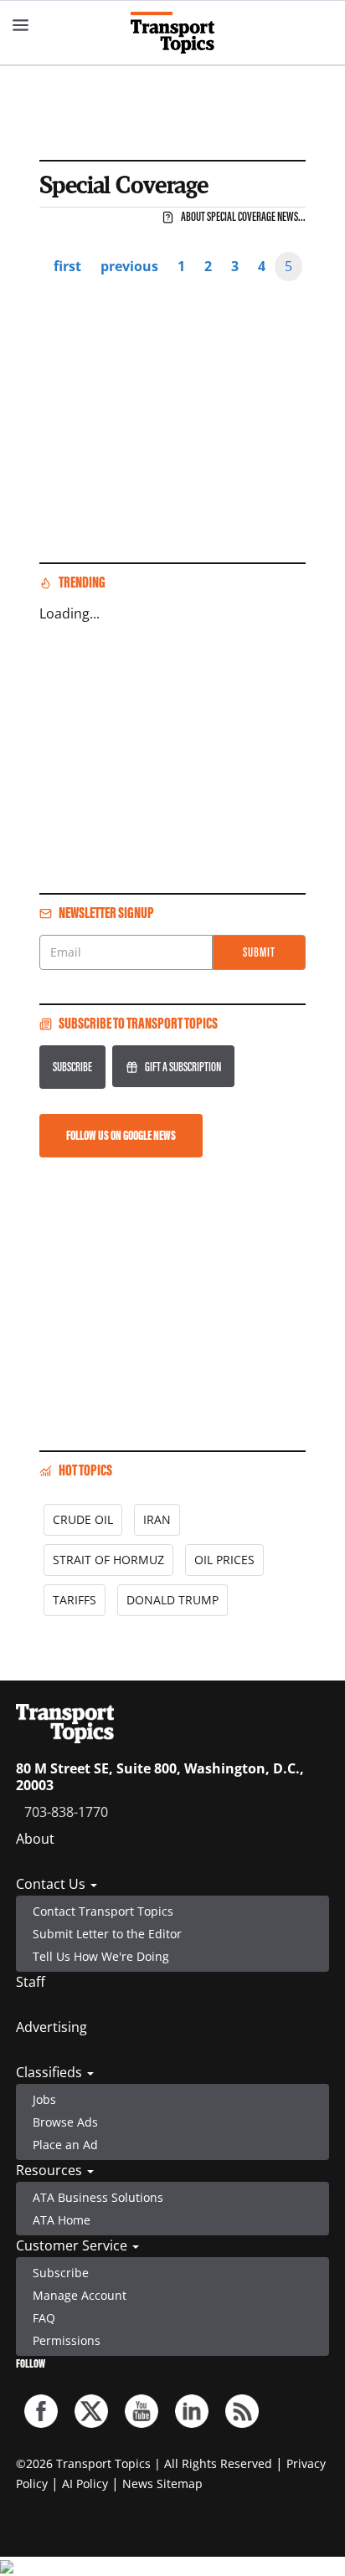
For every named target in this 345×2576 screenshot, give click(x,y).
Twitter (91, 2411)
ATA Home (62, 2220)
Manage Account (80, 2295)
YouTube (142, 2411)
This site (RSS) (242, 2411)
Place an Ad (65, 2145)
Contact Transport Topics (103, 1911)
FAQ (44, 2318)
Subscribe (72, 1067)
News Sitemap (162, 2484)
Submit (259, 952)
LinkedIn (192, 2411)
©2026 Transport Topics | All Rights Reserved (144, 2463)
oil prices (224, 1560)
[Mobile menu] (21, 25)
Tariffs (75, 1600)
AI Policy (85, 2484)
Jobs (44, 2099)
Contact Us (52, 1884)
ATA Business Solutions (98, 2197)
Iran (157, 1519)
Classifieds (51, 2072)
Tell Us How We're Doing (101, 1956)
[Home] (172, 33)
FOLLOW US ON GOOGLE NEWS (121, 1135)
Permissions (67, 2340)
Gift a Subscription (183, 1067)
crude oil (83, 1519)
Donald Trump (172, 1600)
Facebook (41, 2411)
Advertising (51, 2027)
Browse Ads (65, 2122)
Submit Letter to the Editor (107, 1934)
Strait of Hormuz (108, 1560)
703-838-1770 (66, 1812)
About (35, 1839)
